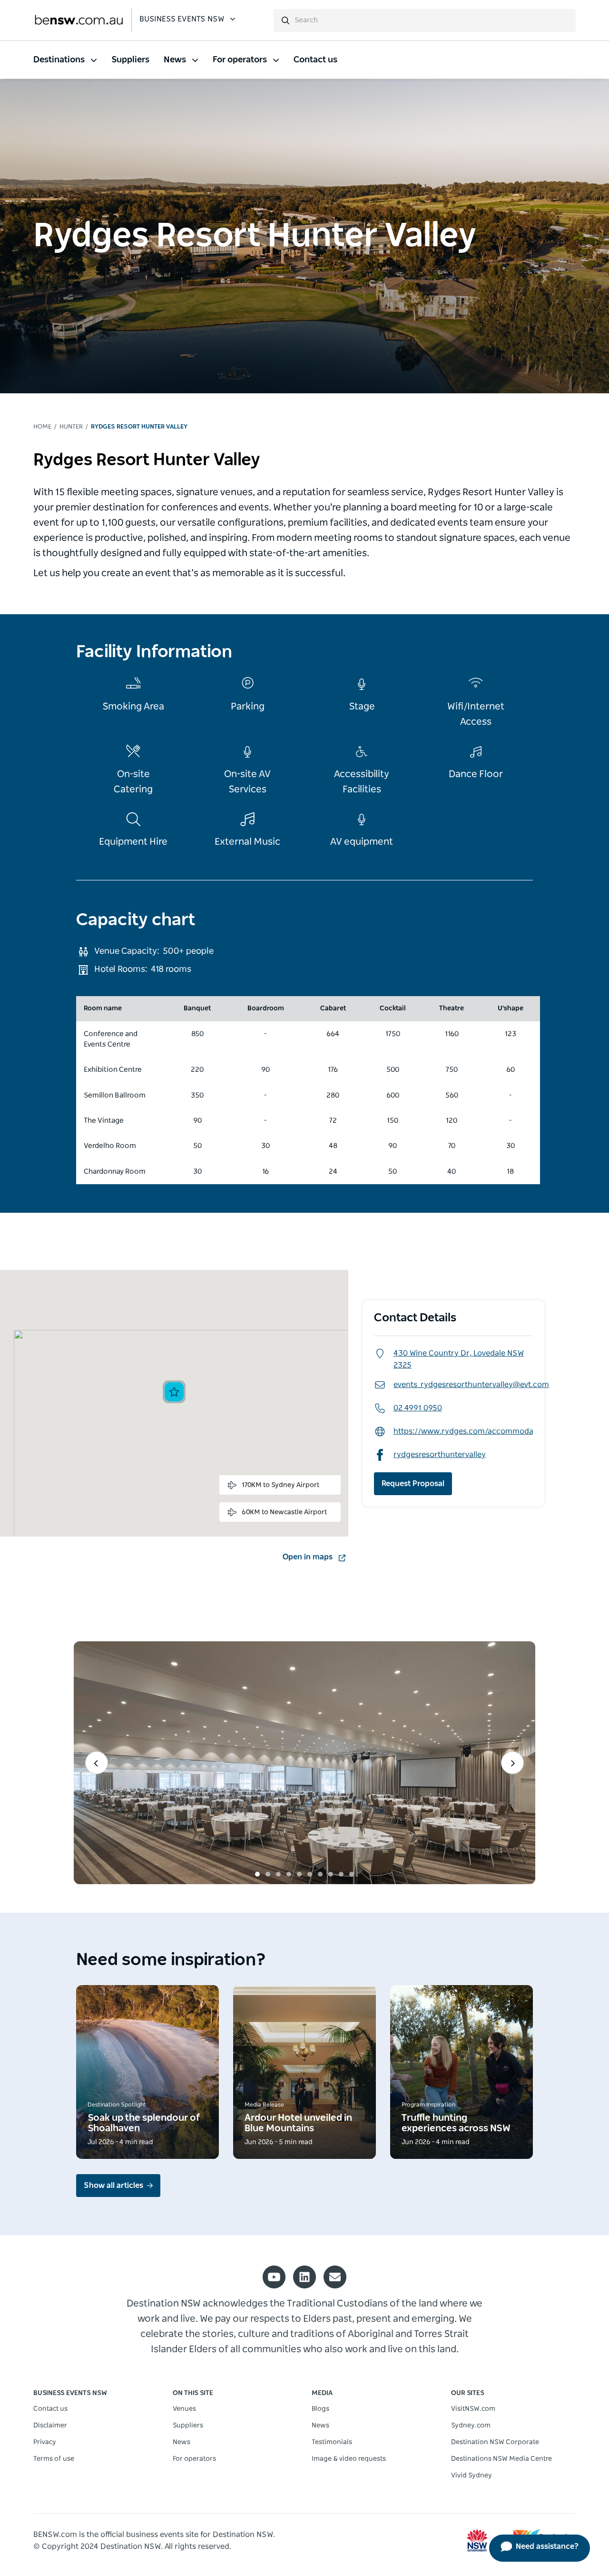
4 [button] (289, 1874)
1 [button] (257, 1874)
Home (42, 427)
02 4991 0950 (418, 1408)
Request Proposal (413, 1484)
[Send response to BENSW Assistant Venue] (573, 17)
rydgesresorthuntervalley (440, 1455)
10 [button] (352, 1874)
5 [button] (299, 1874)
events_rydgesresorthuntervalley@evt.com (471, 1385)
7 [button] (320, 1874)
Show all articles (113, 2186)
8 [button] (331, 1874)
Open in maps (308, 1557)
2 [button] (268, 1874)
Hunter (71, 427)
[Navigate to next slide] (512, 1763)
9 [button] (341, 1874)
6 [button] (310, 1874)
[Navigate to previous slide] (97, 1763)
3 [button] (278, 1874)
